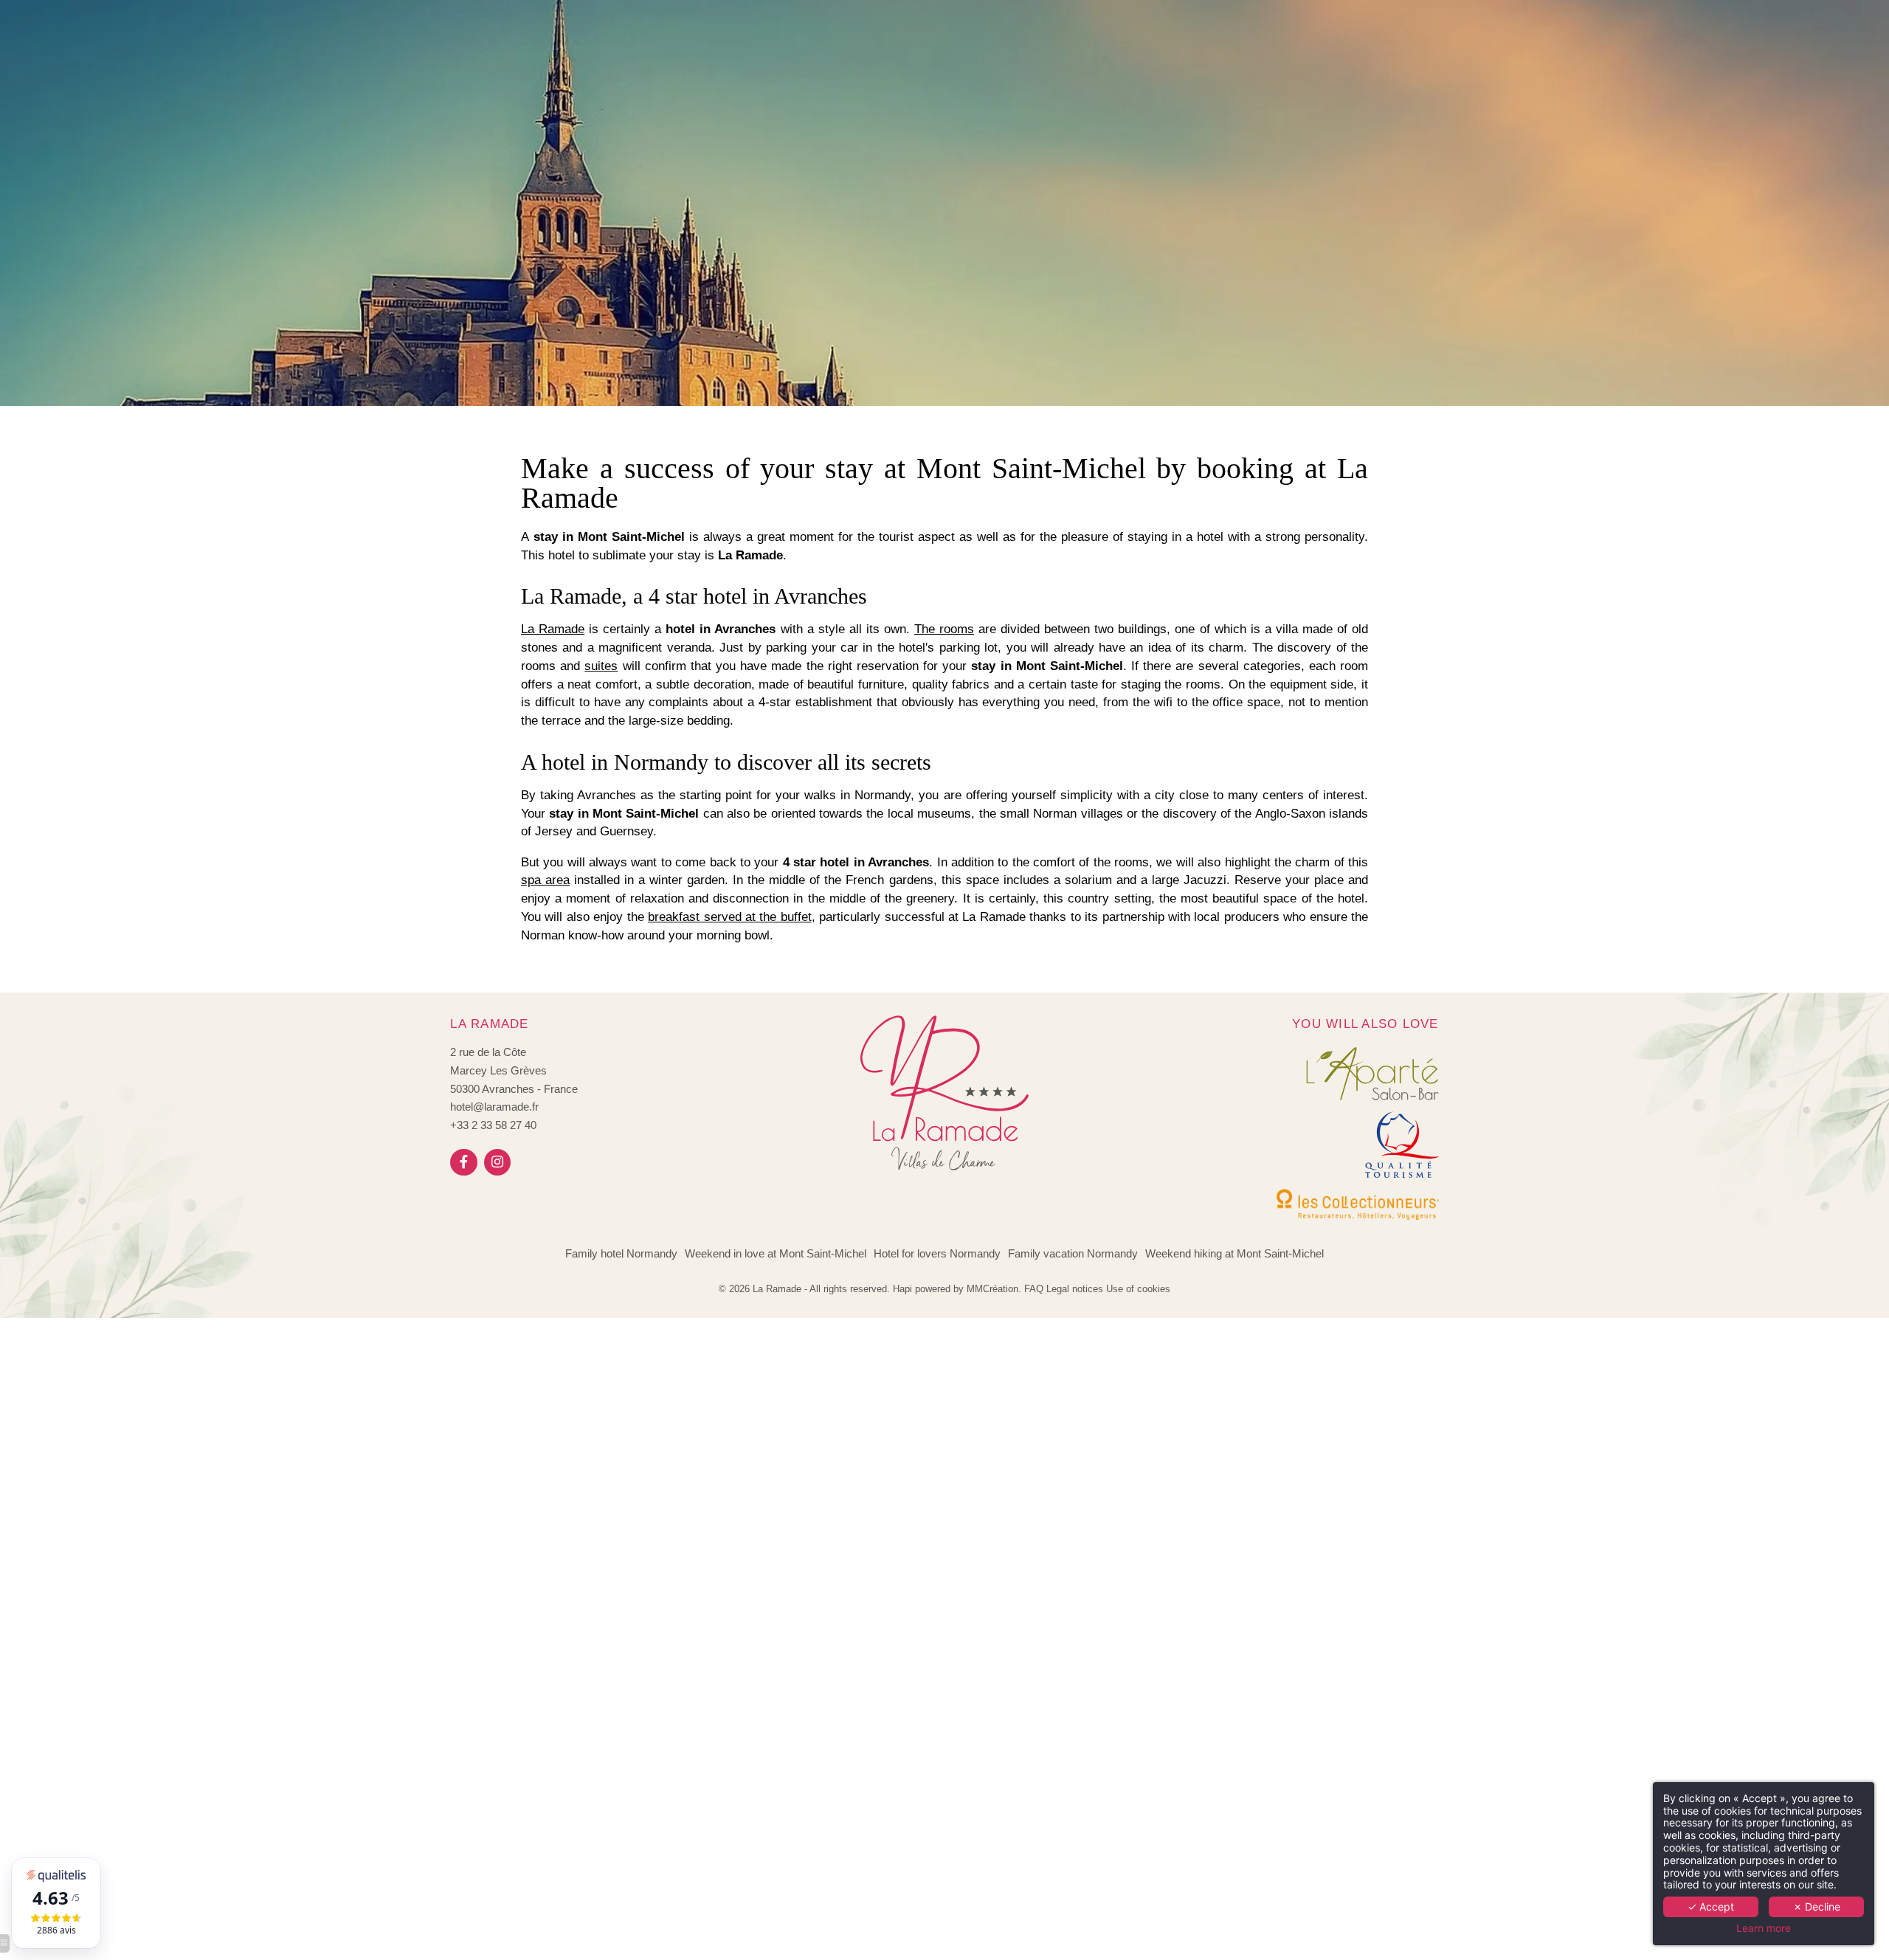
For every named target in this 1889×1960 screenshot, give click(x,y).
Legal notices (1075, 1289)
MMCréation (992, 1289)
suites (601, 666)
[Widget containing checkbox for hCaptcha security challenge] (1129, 1382)
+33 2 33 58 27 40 (493, 1125)
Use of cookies (1138, 1289)
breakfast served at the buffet (730, 917)
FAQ (1034, 1289)
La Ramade (553, 629)
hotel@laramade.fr (494, 1107)
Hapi (902, 1289)
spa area (545, 880)
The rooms (944, 629)
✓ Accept (1711, 1906)
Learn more (1764, 1928)
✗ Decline (1817, 1906)
